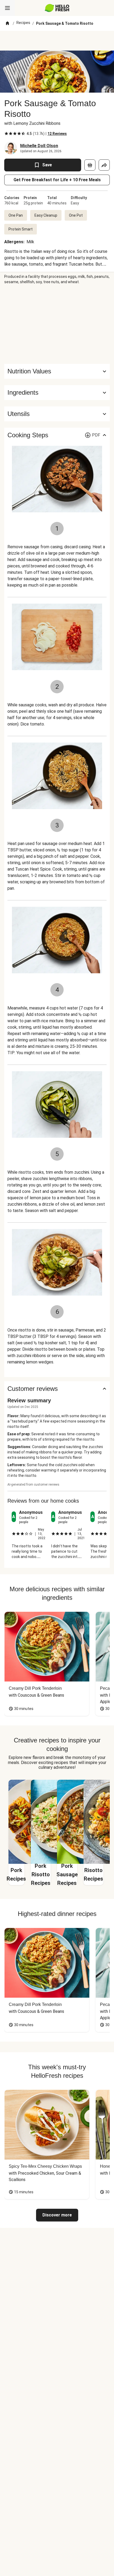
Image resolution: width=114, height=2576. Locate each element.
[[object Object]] (90, 165)
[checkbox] (6, 134)
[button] (57, 393)
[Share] (104, 165)
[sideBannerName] (57, 324)
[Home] (7, 23)
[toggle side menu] (7, 8)
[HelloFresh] (57, 8)
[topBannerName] (57, 41)
